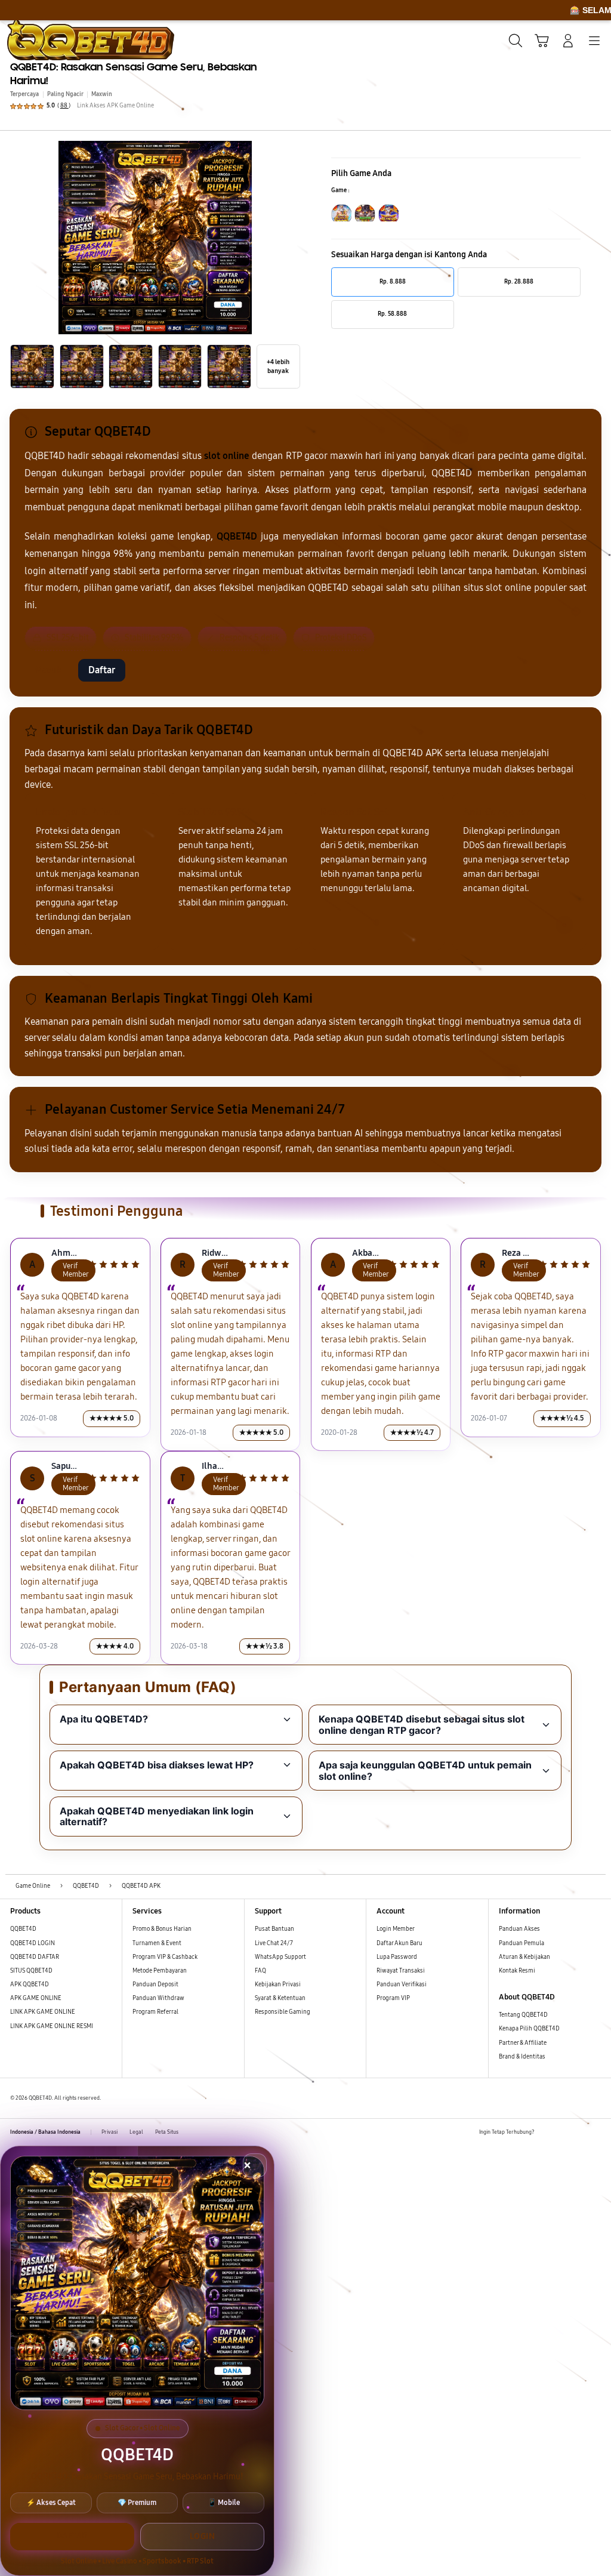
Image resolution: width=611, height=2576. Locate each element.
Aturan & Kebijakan (524, 1957)
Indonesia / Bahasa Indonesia (45, 2132)
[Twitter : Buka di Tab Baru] (562, 2132)
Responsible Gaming (283, 2012)
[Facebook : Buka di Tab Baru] (546, 2132)
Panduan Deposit (155, 1985)
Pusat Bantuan (274, 1929)
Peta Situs (167, 2132)
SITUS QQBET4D (31, 1971)
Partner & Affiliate (523, 2043)
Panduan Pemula (521, 1943)
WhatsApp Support (280, 1957)
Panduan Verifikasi (402, 1985)
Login (203, 2536)
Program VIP (393, 1998)
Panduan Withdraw (158, 1998)
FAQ (260, 1971)
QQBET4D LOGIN (33, 1943)
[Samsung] (36, 39)
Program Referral (155, 2012)
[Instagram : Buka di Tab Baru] (579, 2132)
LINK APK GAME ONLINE (43, 2012)
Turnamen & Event (157, 1943)
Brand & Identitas (522, 2057)
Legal (136, 2132)
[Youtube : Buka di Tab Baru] (596, 2132)
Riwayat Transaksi (401, 1971)
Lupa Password (397, 1957)
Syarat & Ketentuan (280, 1998)
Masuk (48, 670)
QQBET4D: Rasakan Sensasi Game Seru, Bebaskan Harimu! (134, 74)
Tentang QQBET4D (523, 2015)
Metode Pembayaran (160, 1971)
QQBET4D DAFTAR (35, 1957)
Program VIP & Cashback (165, 1957)
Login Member (396, 1929)
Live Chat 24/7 (274, 1943)
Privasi (109, 2132)
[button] (542, 41)
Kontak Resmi (517, 1971)
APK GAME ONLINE (36, 1998)
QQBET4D (23, 1929)
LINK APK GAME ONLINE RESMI (52, 2026)
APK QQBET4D (30, 1985)
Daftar (102, 670)
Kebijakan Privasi (278, 1985)
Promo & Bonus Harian (162, 1929)
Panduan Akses (519, 1929)
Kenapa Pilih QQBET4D (529, 2029)
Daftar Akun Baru (399, 1943)
